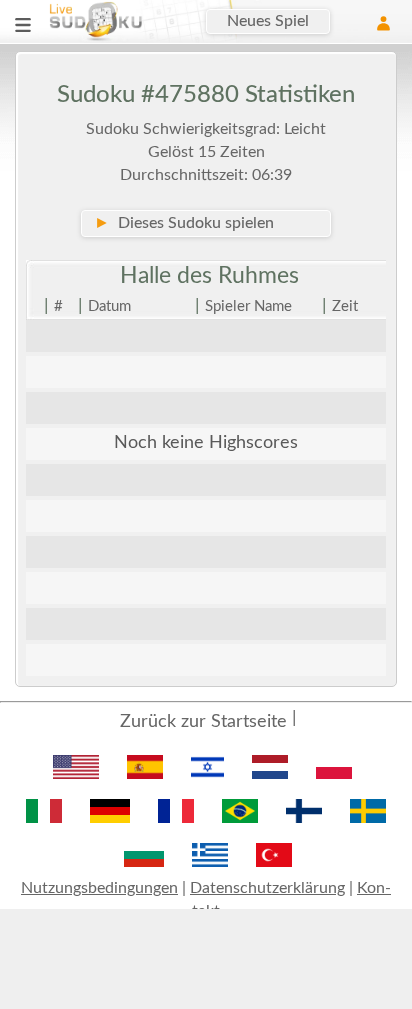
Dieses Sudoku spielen (184, 223)
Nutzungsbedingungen (99, 888)
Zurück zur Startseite (203, 722)
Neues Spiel (268, 21)
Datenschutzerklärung (267, 888)
